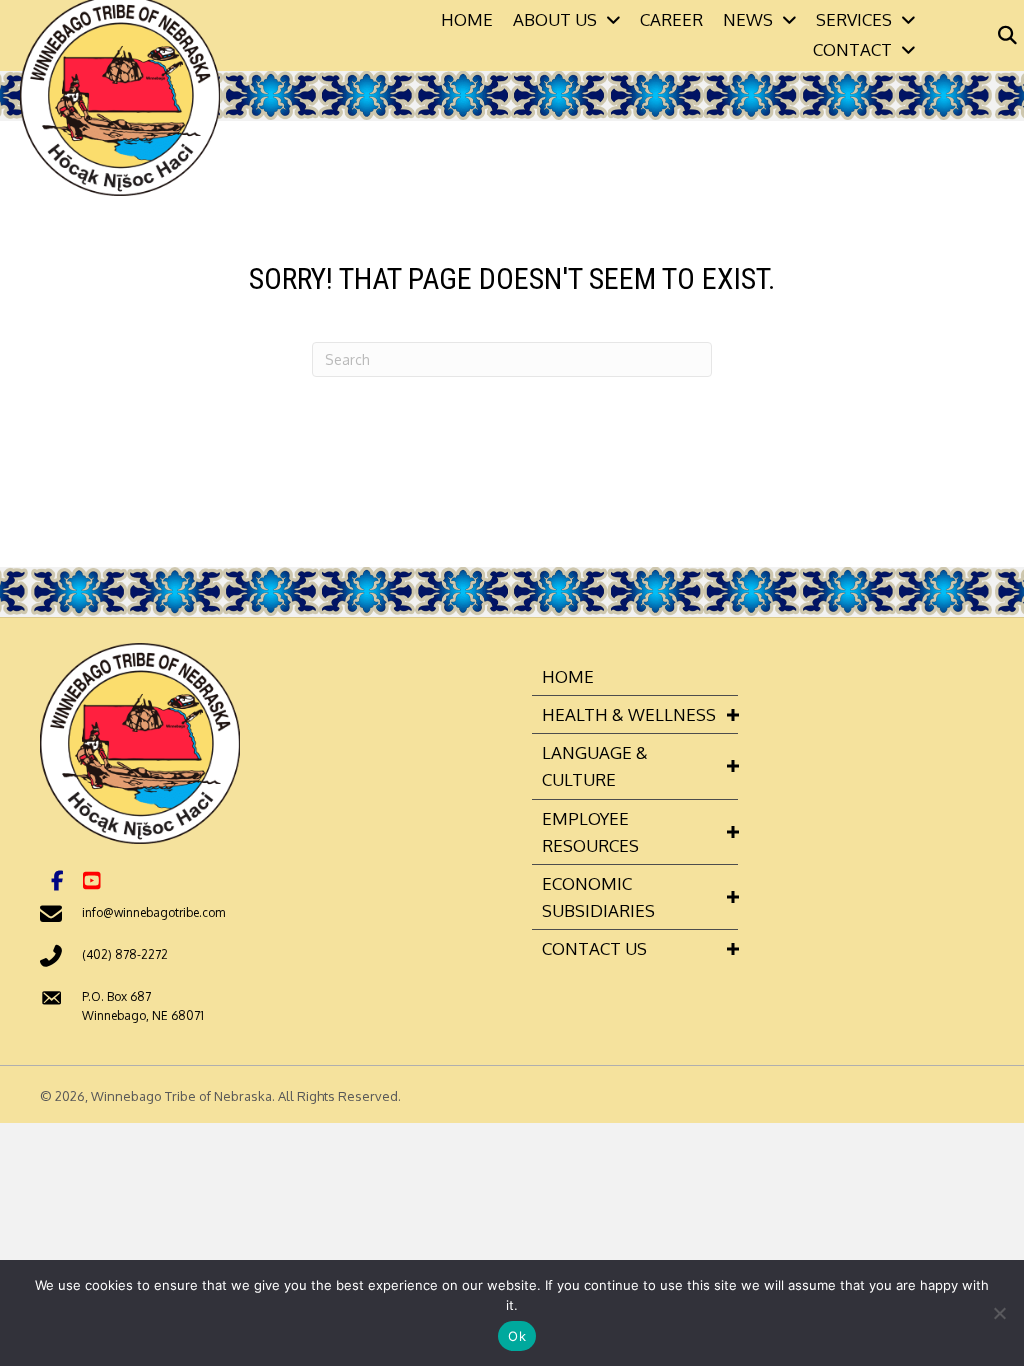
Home (568, 676)
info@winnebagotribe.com (153, 912)
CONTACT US (594, 948)
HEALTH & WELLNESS (629, 714)
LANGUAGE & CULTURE (595, 766)
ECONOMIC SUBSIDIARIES (598, 897)
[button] (57, 881)
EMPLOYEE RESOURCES (590, 832)
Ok (517, 1336)
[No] (999, 1313)
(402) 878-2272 (125, 954)
